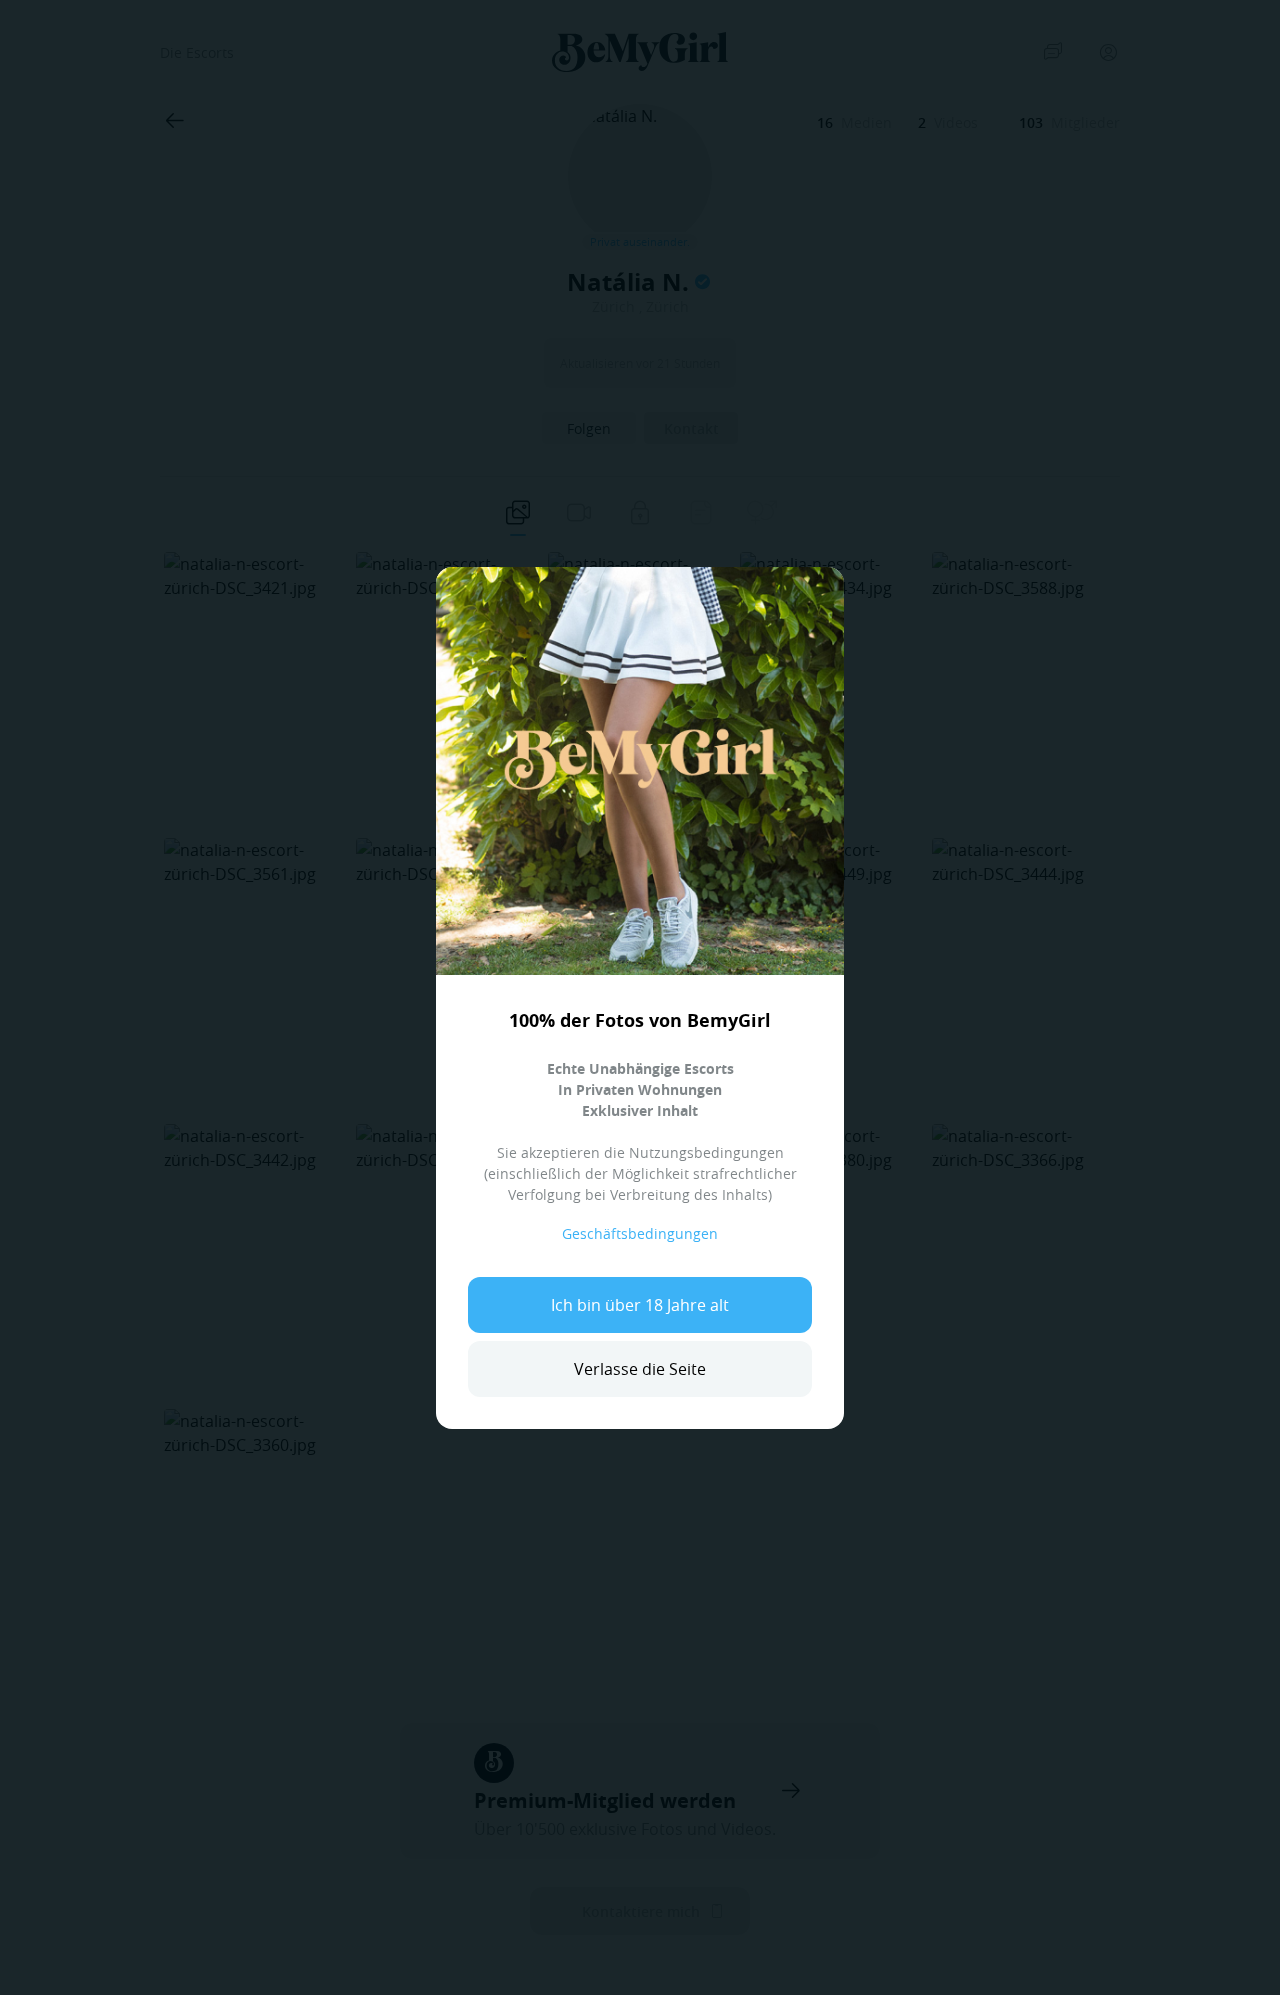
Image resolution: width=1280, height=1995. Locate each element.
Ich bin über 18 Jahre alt (640, 1305)
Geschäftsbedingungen (640, 1233)
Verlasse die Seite (640, 1369)
